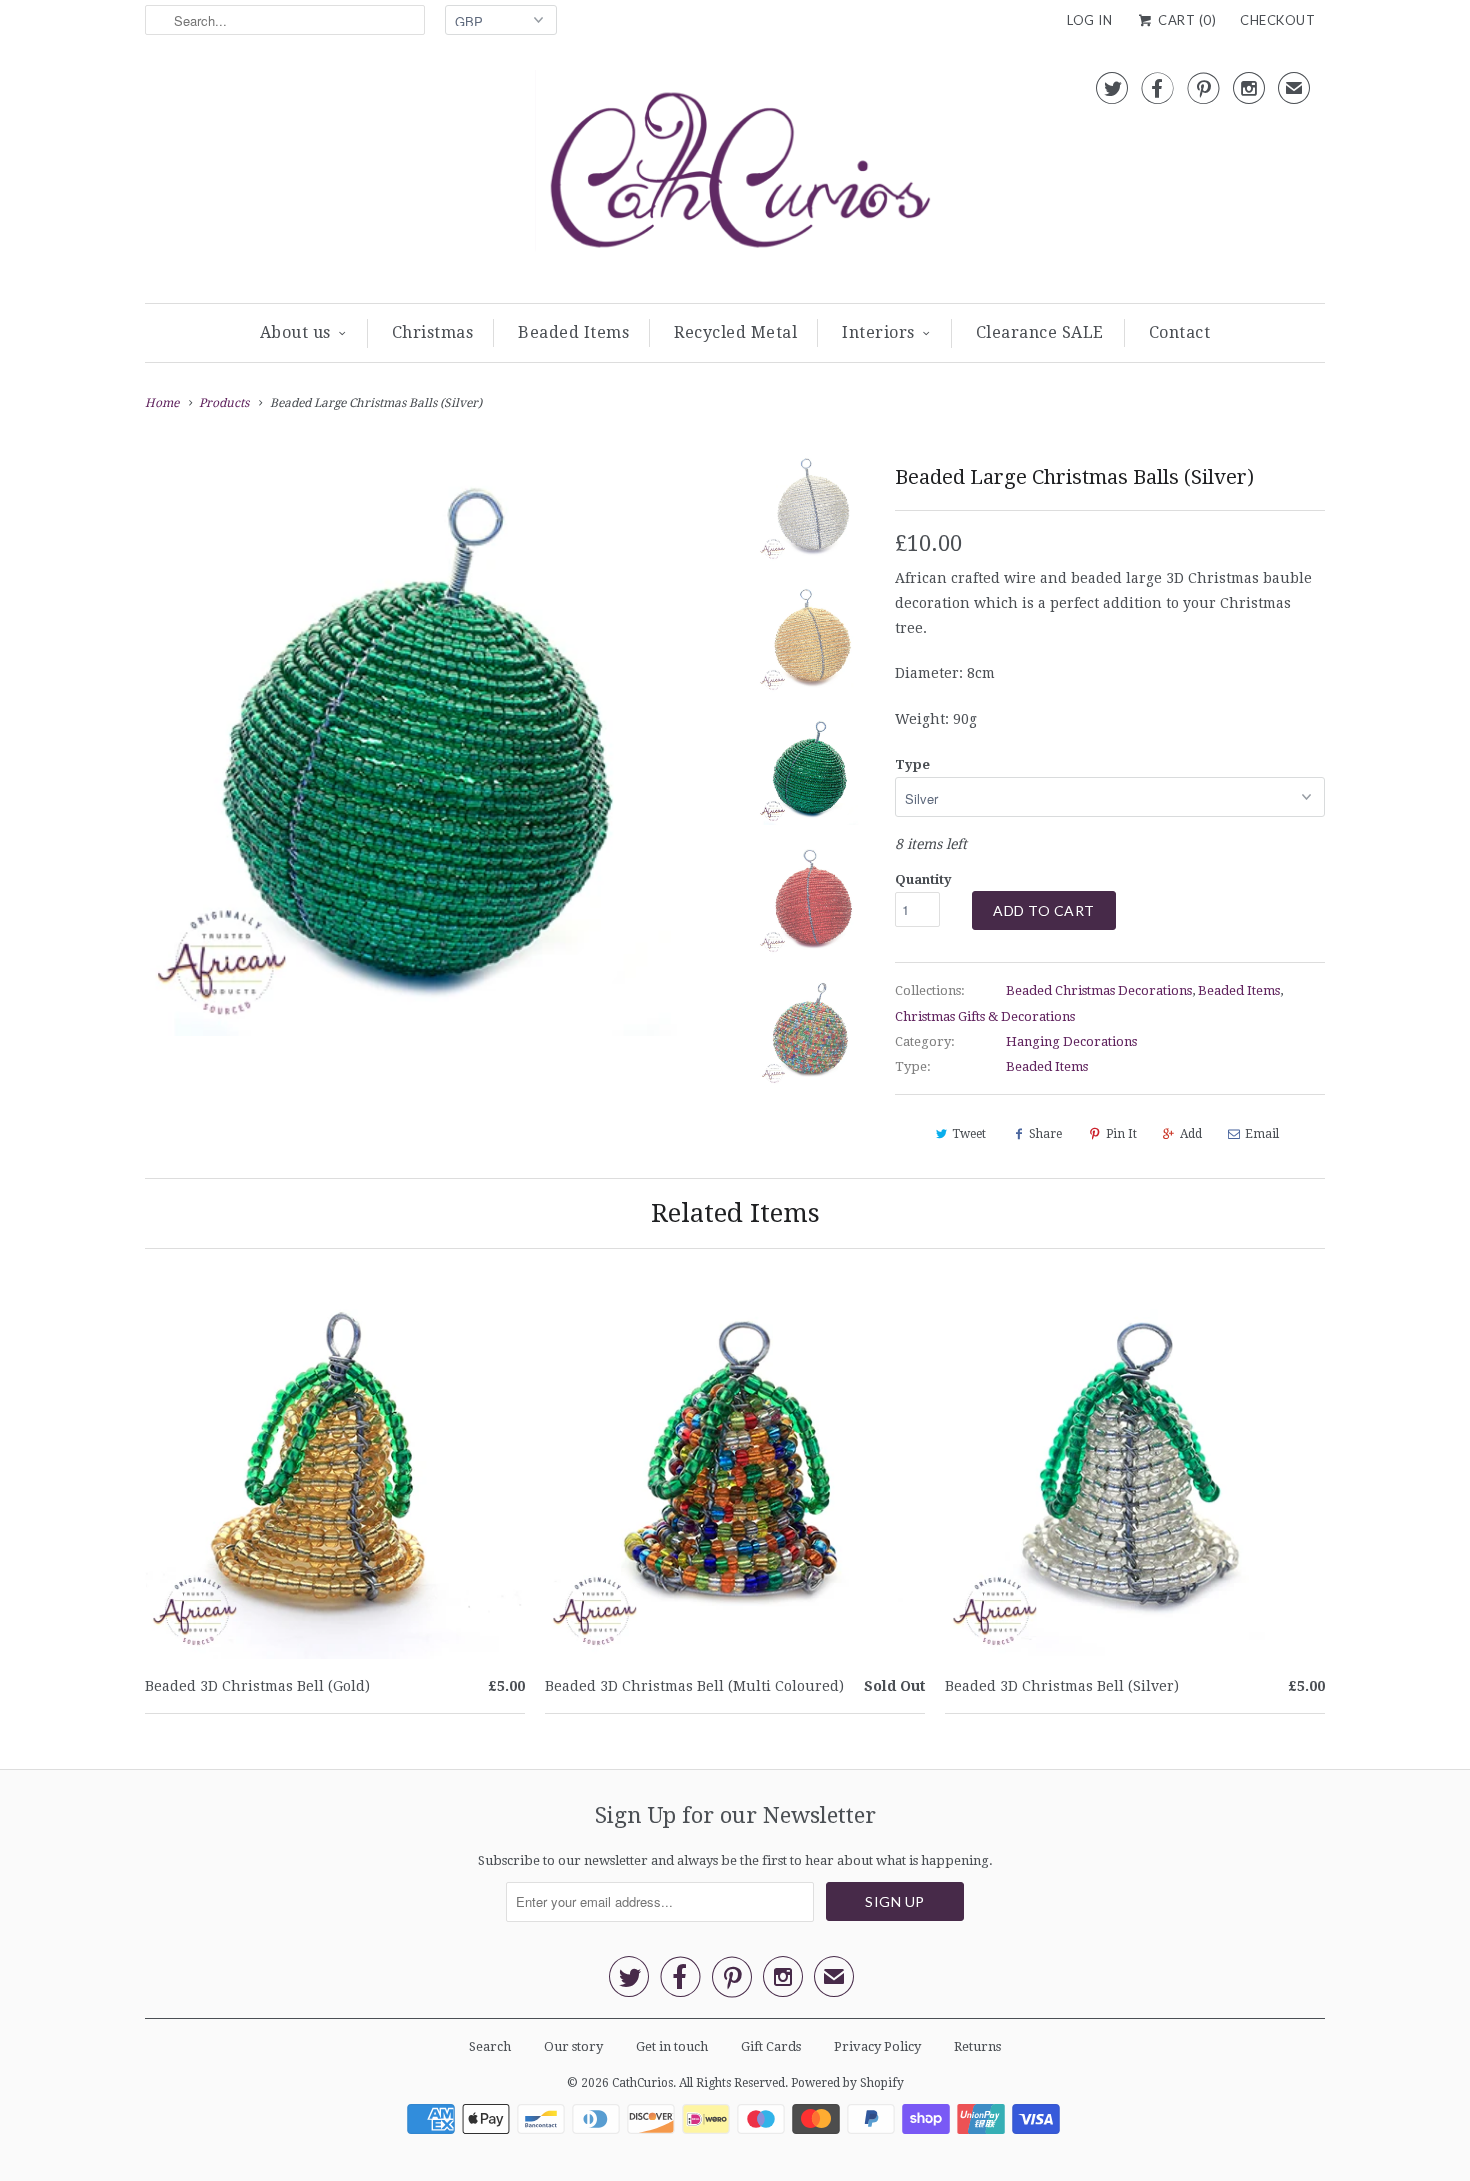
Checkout (1277, 20)
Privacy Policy (877, 2046)
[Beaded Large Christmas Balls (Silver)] (437, 744)
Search (490, 2046)
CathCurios (642, 2083)
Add (1191, 1134)
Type (912, 764)
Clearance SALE (1040, 332)
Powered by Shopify (847, 2083)
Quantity (923, 879)
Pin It (1121, 1134)
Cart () (1185, 20)
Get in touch (672, 2046)
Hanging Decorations (1071, 1041)
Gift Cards (771, 2046)
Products (224, 403)
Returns (977, 2046)
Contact (1180, 332)
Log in (1089, 20)
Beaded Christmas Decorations (1099, 990)
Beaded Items (573, 332)
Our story (573, 2046)
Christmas (433, 332)
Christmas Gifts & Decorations (985, 1016)
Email (1262, 1134)
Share (1045, 1134)
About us (295, 332)
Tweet (969, 1134)
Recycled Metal (735, 332)
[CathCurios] (735, 176)
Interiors (878, 332)
